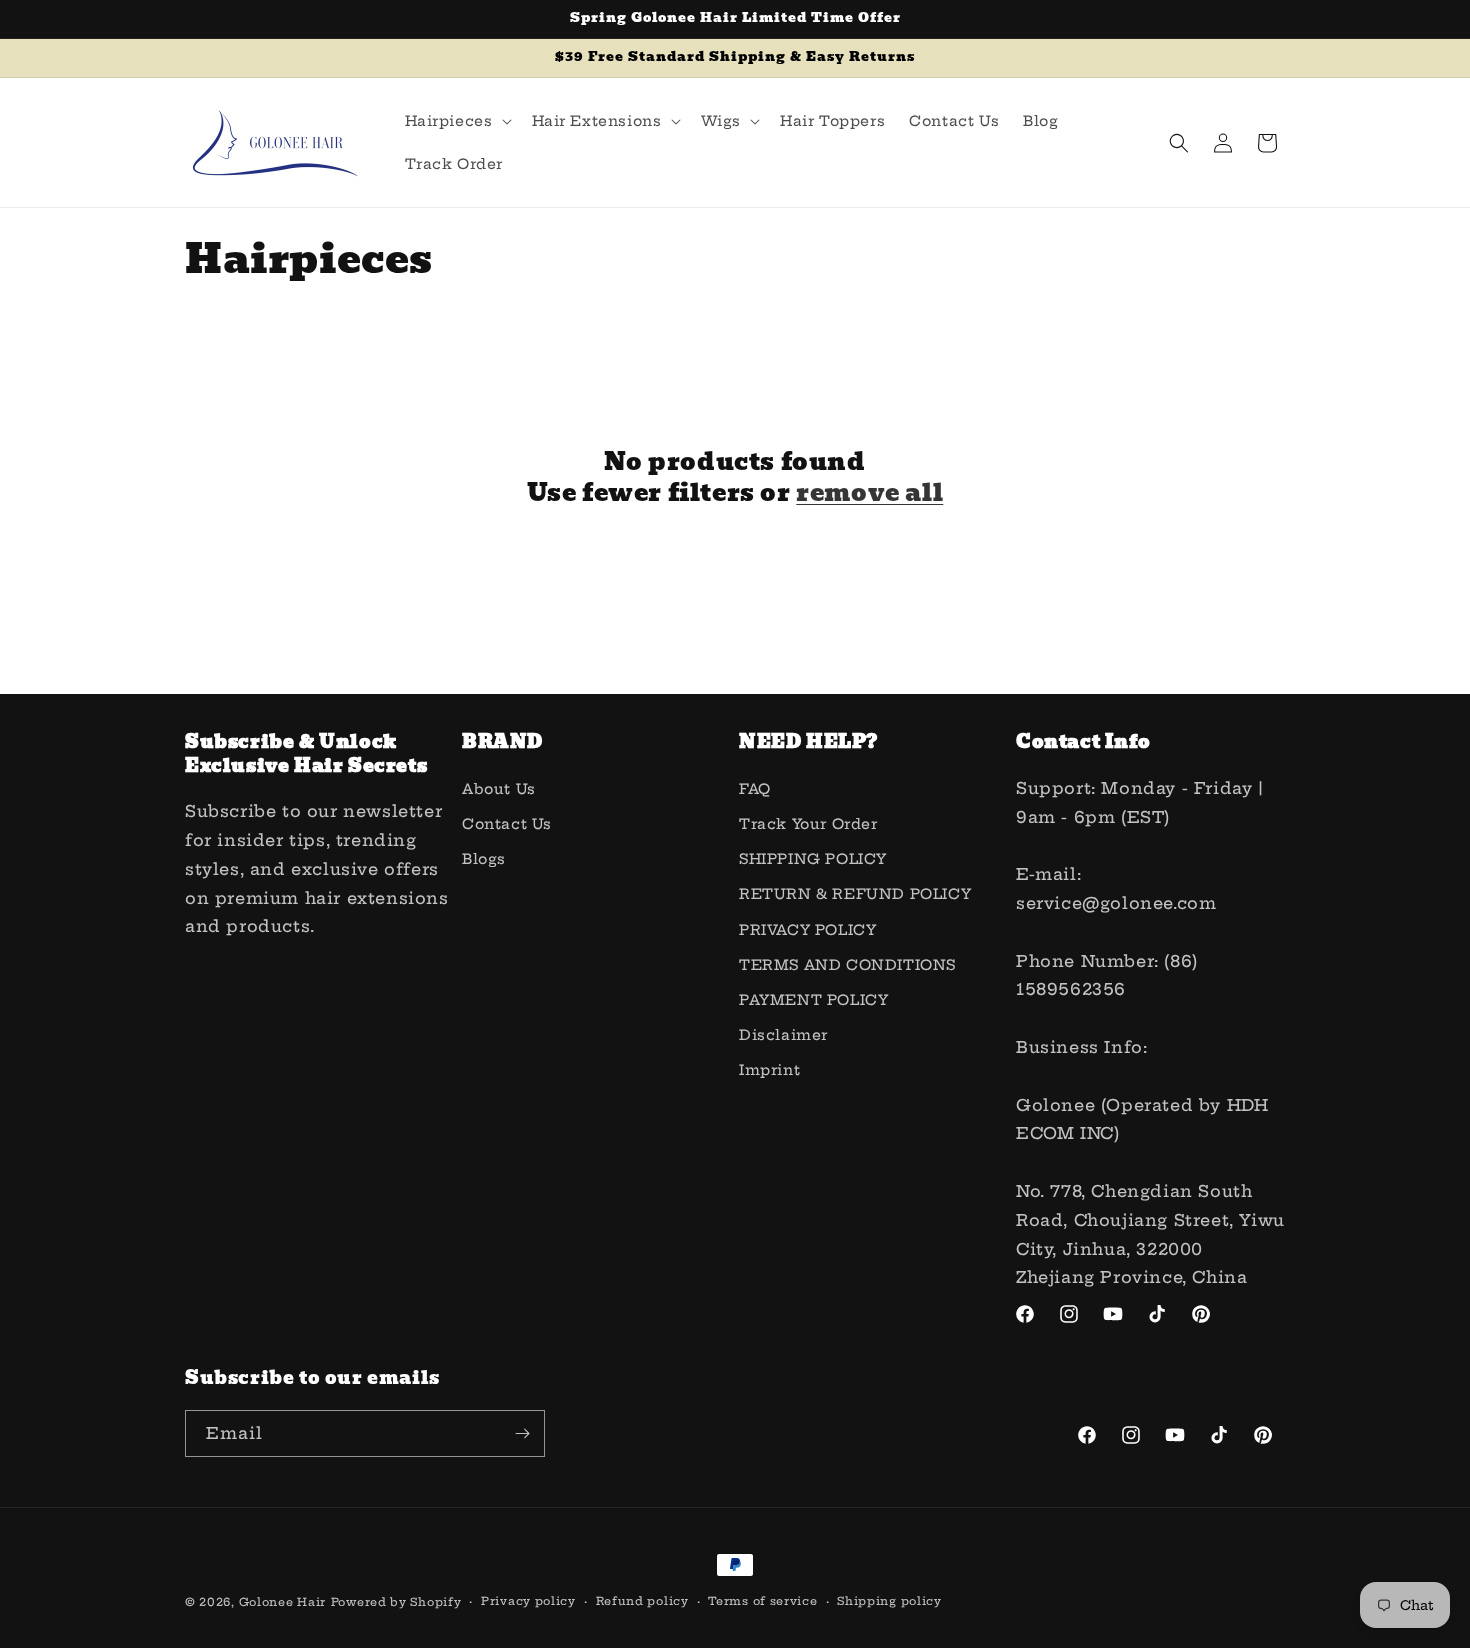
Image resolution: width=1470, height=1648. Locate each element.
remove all (869, 492)
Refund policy (642, 1601)
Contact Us (507, 824)
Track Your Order (808, 824)
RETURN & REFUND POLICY (855, 894)
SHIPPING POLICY (813, 859)
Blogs (484, 859)
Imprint (769, 1070)
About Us (499, 789)
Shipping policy (889, 1601)
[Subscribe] (522, 1433)
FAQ (755, 789)
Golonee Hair (282, 1602)
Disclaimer (783, 1035)
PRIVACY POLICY (807, 930)
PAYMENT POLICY (813, 1000)
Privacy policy (528, 1601)
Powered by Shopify (396, 1602)
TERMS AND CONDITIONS (847, 965)
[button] (456, 121)
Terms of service (762, 1601)
